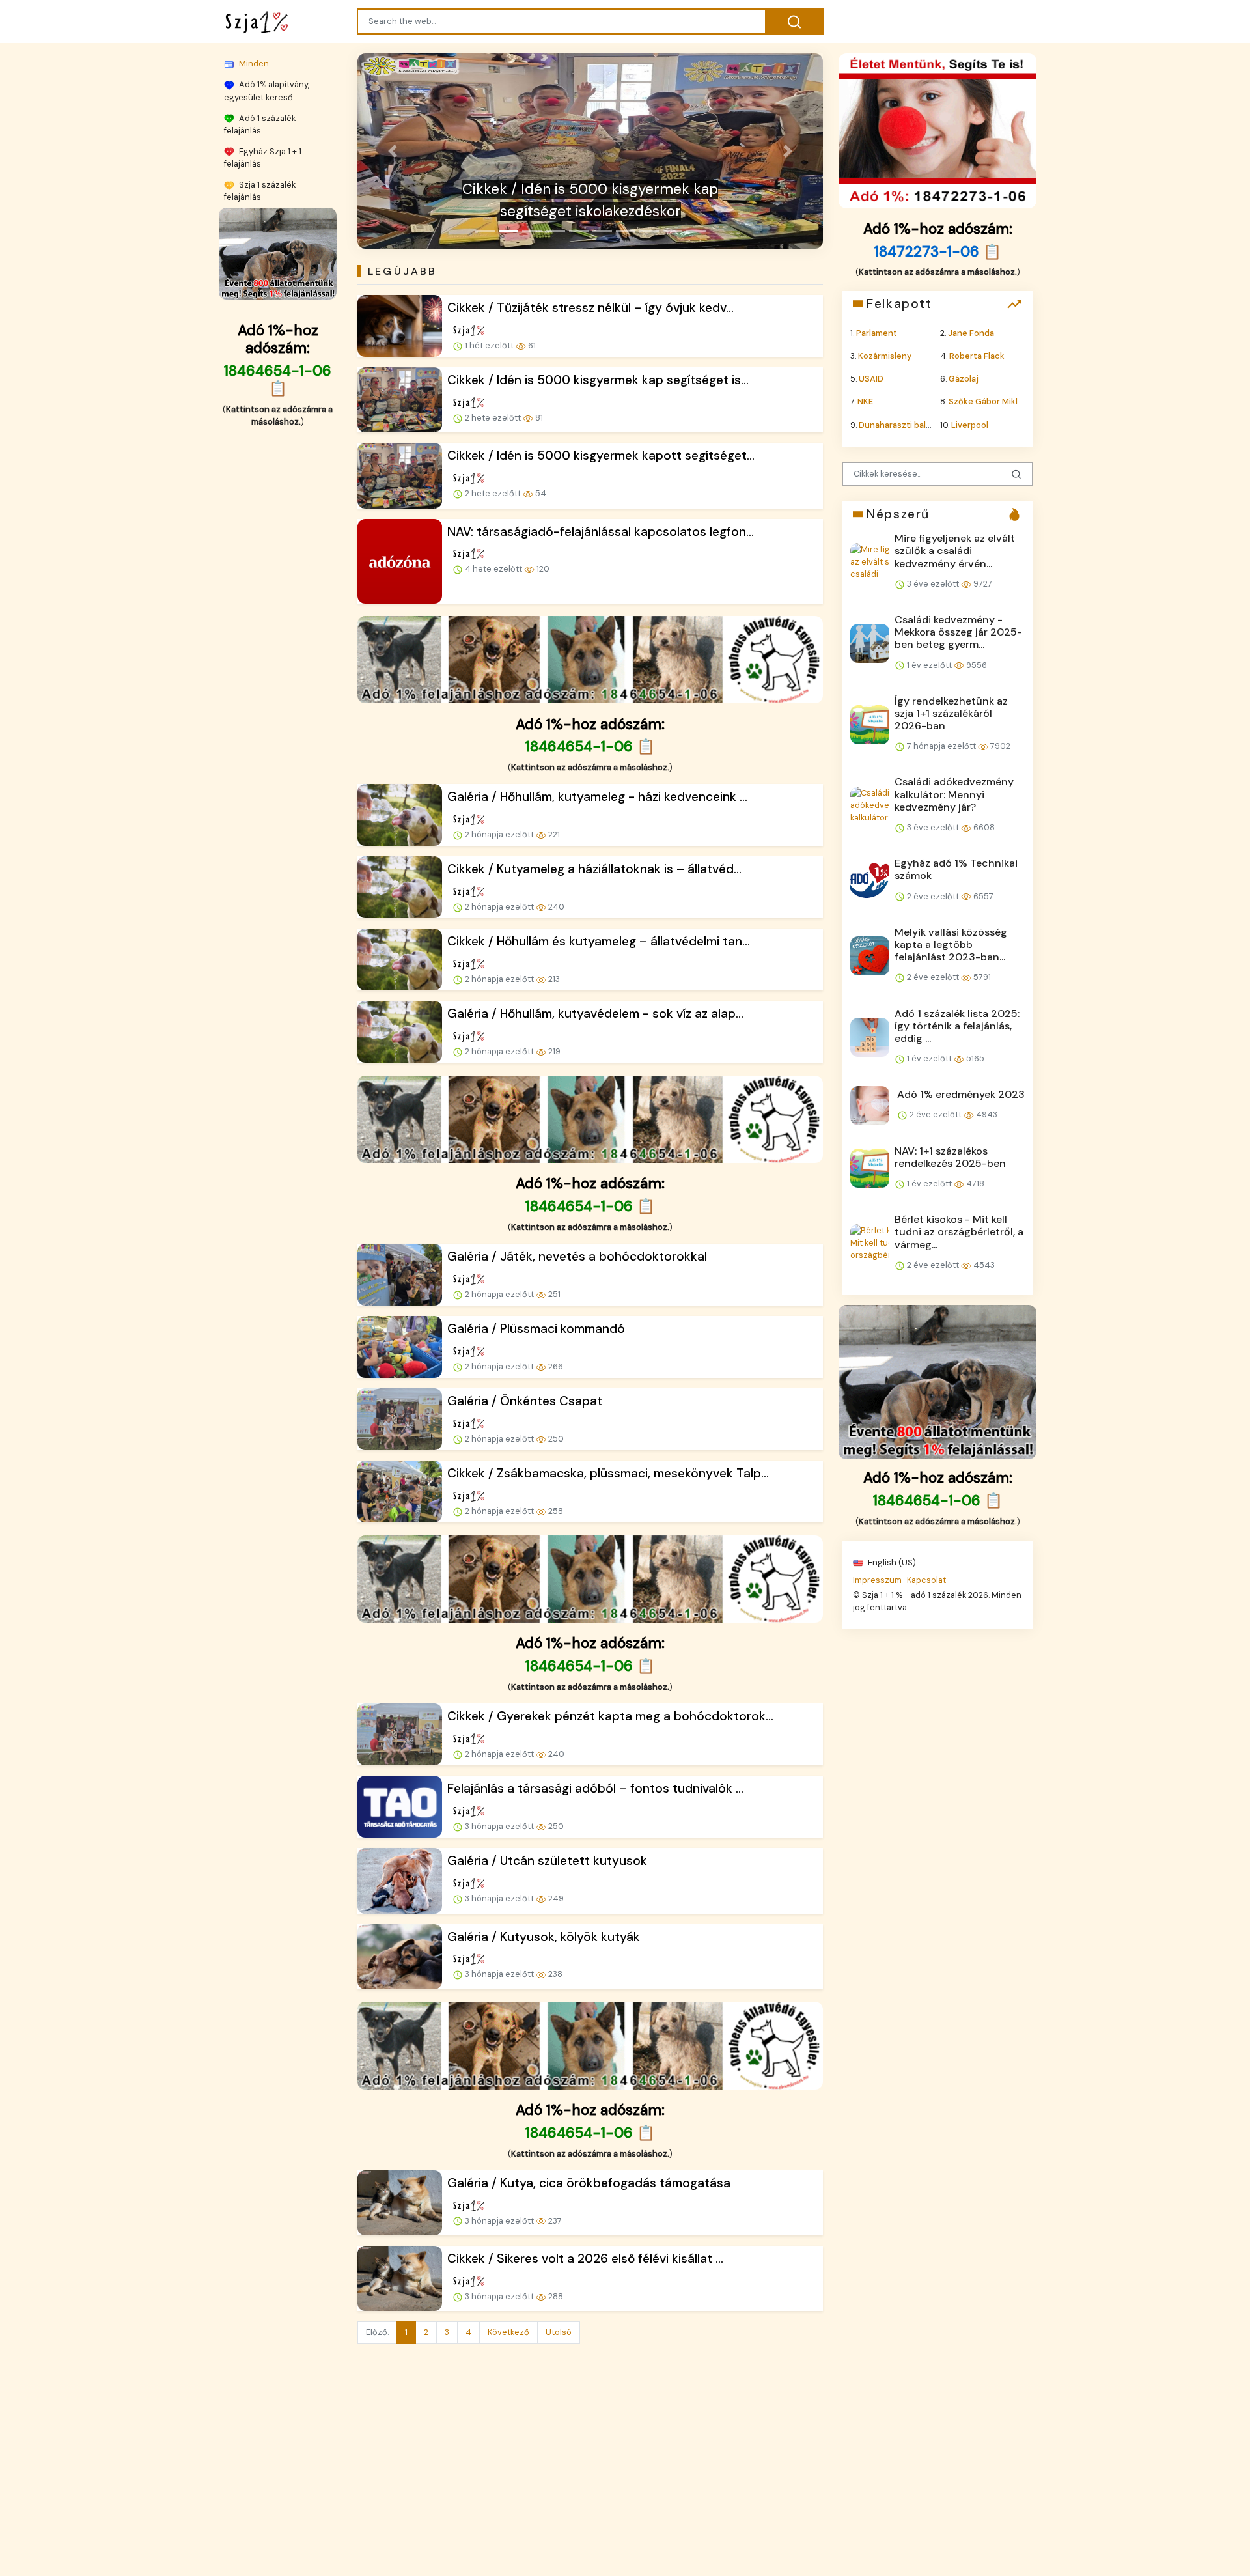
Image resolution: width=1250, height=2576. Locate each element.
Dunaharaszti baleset (902, 424)
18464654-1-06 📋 (278, 380)
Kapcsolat (926, 1579)
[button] (392, 151)
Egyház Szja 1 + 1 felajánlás (263, 157)
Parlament (877, 332)
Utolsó (559, 2332)
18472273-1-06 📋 (937, 251)
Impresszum (877, 1579)
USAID (871, 379)
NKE (865, 401)
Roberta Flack (977, 356)
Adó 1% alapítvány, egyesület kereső (267, 91)
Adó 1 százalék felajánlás (260, 124)
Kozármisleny (885, 356)
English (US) (891, 1562)
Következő (508, 2332)
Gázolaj (964, 379)
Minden (253, 63)
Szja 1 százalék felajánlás (260, 190)
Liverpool (970, 424)
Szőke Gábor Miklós (988, 401)
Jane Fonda (971, 332)
